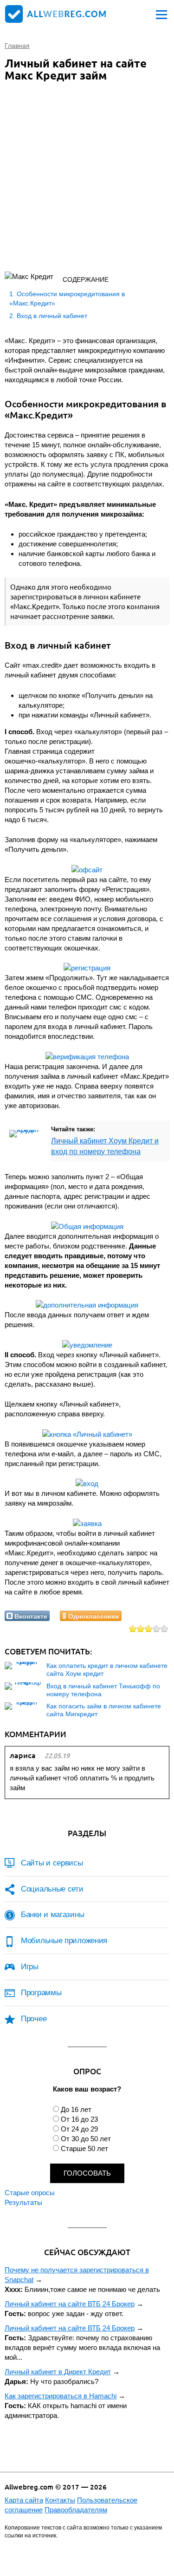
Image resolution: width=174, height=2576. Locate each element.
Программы (41, 1993)
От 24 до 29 (79, 2129)
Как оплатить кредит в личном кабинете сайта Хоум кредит (107, 1670)
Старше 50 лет (84, 2148)
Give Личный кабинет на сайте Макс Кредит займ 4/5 (157, 1629)
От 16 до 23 (79, 2119)
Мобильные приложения (64, 1941)
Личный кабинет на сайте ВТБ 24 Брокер (70, 2304)
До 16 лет (76, 2109)
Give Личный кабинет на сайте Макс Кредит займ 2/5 (141, 1629)
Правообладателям (76, 2510)
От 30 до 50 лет (86, 2139)
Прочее (34, 2019)
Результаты (23, 2202)
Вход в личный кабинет (52, 316)
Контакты (60, 2500)
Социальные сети (52, 1889)
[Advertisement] (87, 179)
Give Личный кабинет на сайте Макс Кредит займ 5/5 (164, 1629)
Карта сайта (24, 2500)
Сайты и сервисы (52, 1863)
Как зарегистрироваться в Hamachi (61, 2396)
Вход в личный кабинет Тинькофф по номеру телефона (103, 1690)
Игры (30, 1967)
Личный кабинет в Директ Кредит (58, 2372)
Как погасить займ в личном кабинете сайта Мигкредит (104, 1710)
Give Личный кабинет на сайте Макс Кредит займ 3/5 (149, 1629)
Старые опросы (30, 2193)
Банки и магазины (52, 1915)
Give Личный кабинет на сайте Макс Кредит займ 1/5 (133, 1629)
